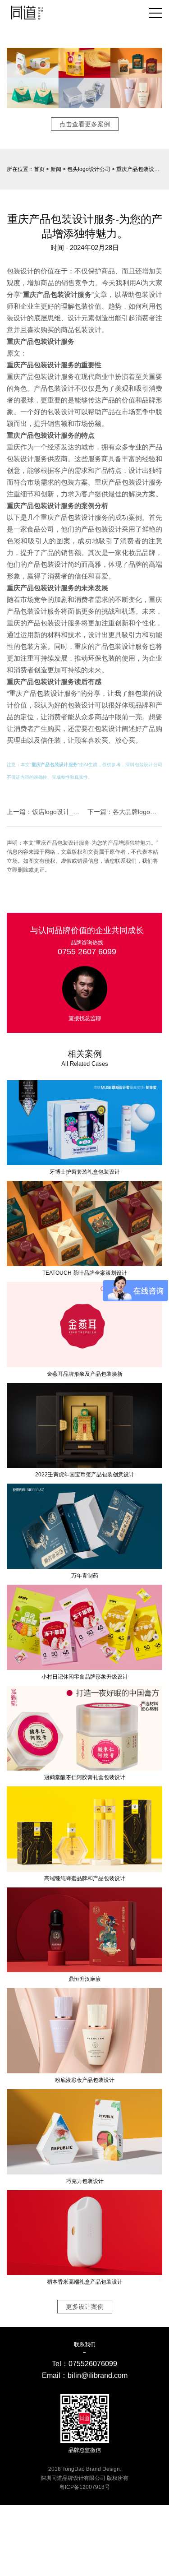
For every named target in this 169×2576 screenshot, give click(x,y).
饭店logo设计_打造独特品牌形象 (78, 812)
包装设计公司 (148, 765)
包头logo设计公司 (89, 169)
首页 (39, 169)
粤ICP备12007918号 (85, 2487)
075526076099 (93, 2364)
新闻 (56, 169)
